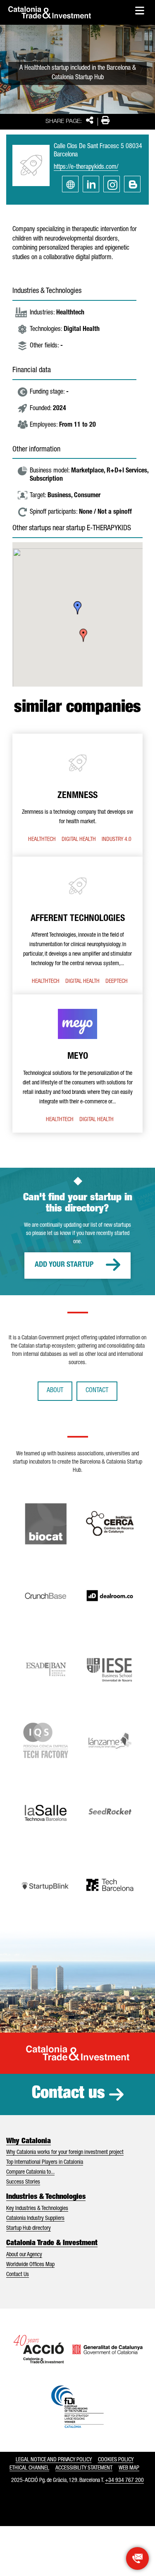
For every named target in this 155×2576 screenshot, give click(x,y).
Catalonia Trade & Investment (52, 2243)
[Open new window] (137, 2558)
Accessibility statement (84, 2468)
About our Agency (24, 2255)
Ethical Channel (29, 2468)
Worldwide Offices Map (30, 2265)
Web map (129, 2468)
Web (70, 184)
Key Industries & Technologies (37, 2209)
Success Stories (23, 2182)
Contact (97, 1391)
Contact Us (18, 2275)
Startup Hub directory (29, 2229)
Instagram (112, 184)
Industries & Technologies (46, 2197)
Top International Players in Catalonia (45, 2163)
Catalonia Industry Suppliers (35, 2219)
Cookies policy (116, 2460)
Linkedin (91, 184)
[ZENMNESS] (77, 795)
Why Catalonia (29, 2142)
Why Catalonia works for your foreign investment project (65, 2153)
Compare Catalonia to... (30, 2172)
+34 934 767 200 (124, 2481)
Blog (132, 184)
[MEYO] (77, 1063)
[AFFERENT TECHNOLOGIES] (77, 926)
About (55, 1391)
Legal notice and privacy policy (54, 2460)
